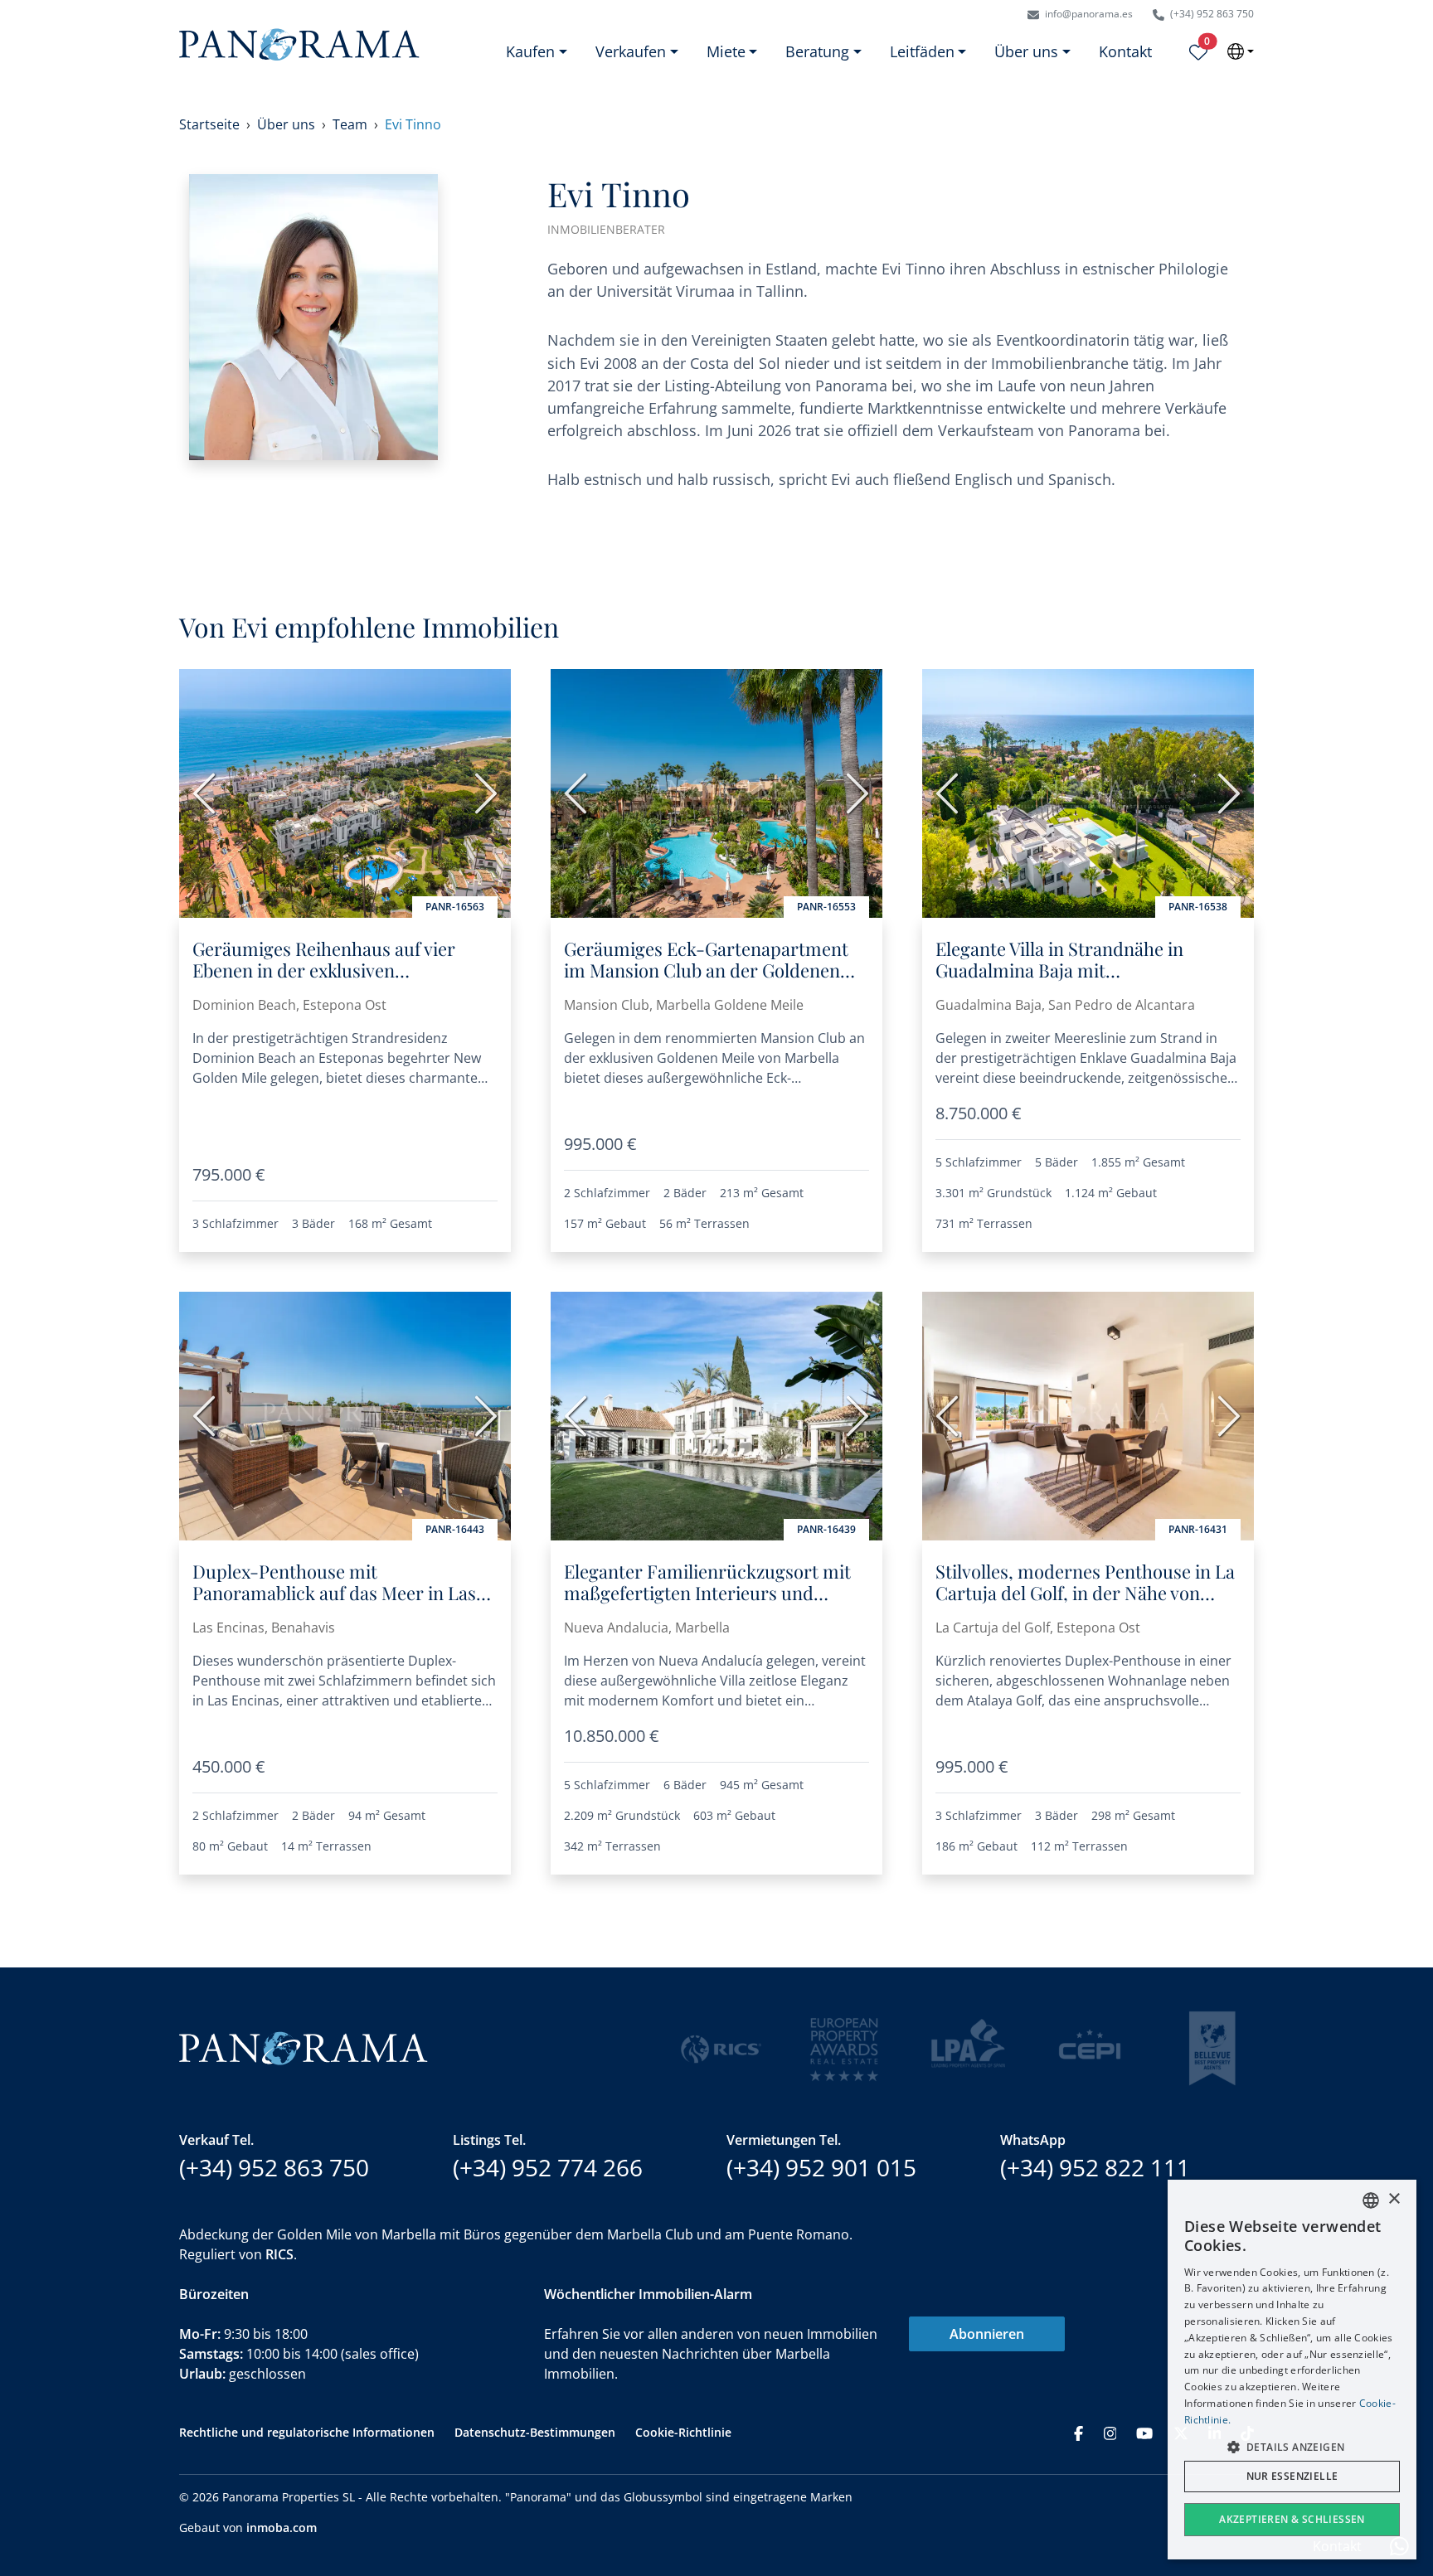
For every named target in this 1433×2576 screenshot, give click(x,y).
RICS (279, 2254)
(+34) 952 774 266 (548, 2167)
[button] (1292, 2447)
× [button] (1394, 2199)
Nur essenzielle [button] (1292, 2476)
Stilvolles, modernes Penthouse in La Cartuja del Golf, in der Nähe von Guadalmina (1085, 1593)
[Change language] (1241, 51)
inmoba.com (282, 2527)
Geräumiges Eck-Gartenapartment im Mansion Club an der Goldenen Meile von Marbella (706, 970)
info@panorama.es (1088, 14)
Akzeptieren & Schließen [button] (1292, 2519)
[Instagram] (1110, 2432)
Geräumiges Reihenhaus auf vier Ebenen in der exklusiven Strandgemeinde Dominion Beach (330, 970)
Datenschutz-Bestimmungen (535, 2432)
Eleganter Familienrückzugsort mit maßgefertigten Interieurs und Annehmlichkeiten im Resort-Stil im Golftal (711, 1604)
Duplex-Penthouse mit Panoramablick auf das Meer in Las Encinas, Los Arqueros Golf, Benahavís (334, 1604)
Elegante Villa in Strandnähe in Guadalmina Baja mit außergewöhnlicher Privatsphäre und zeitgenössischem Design (1070, 981)
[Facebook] (1078, 2432)
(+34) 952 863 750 (1211, 14)
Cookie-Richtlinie (683, 2432)
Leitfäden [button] (922, 51)
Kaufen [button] (530, 51)
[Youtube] (1144, 2432)
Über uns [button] (1026, 51)
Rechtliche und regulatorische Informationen (307, 2432)
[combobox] (1371, 2200)
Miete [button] (726, 51)
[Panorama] (299, 44)
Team (350, 124)
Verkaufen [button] (631, 51)
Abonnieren (987, 2334)
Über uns (286, 124)
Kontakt (1125, 51)
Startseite (209, 124)
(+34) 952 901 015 (821, 2167)
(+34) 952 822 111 (1095, 2167)
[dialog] (1292, 2370)
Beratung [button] (817, 51)
